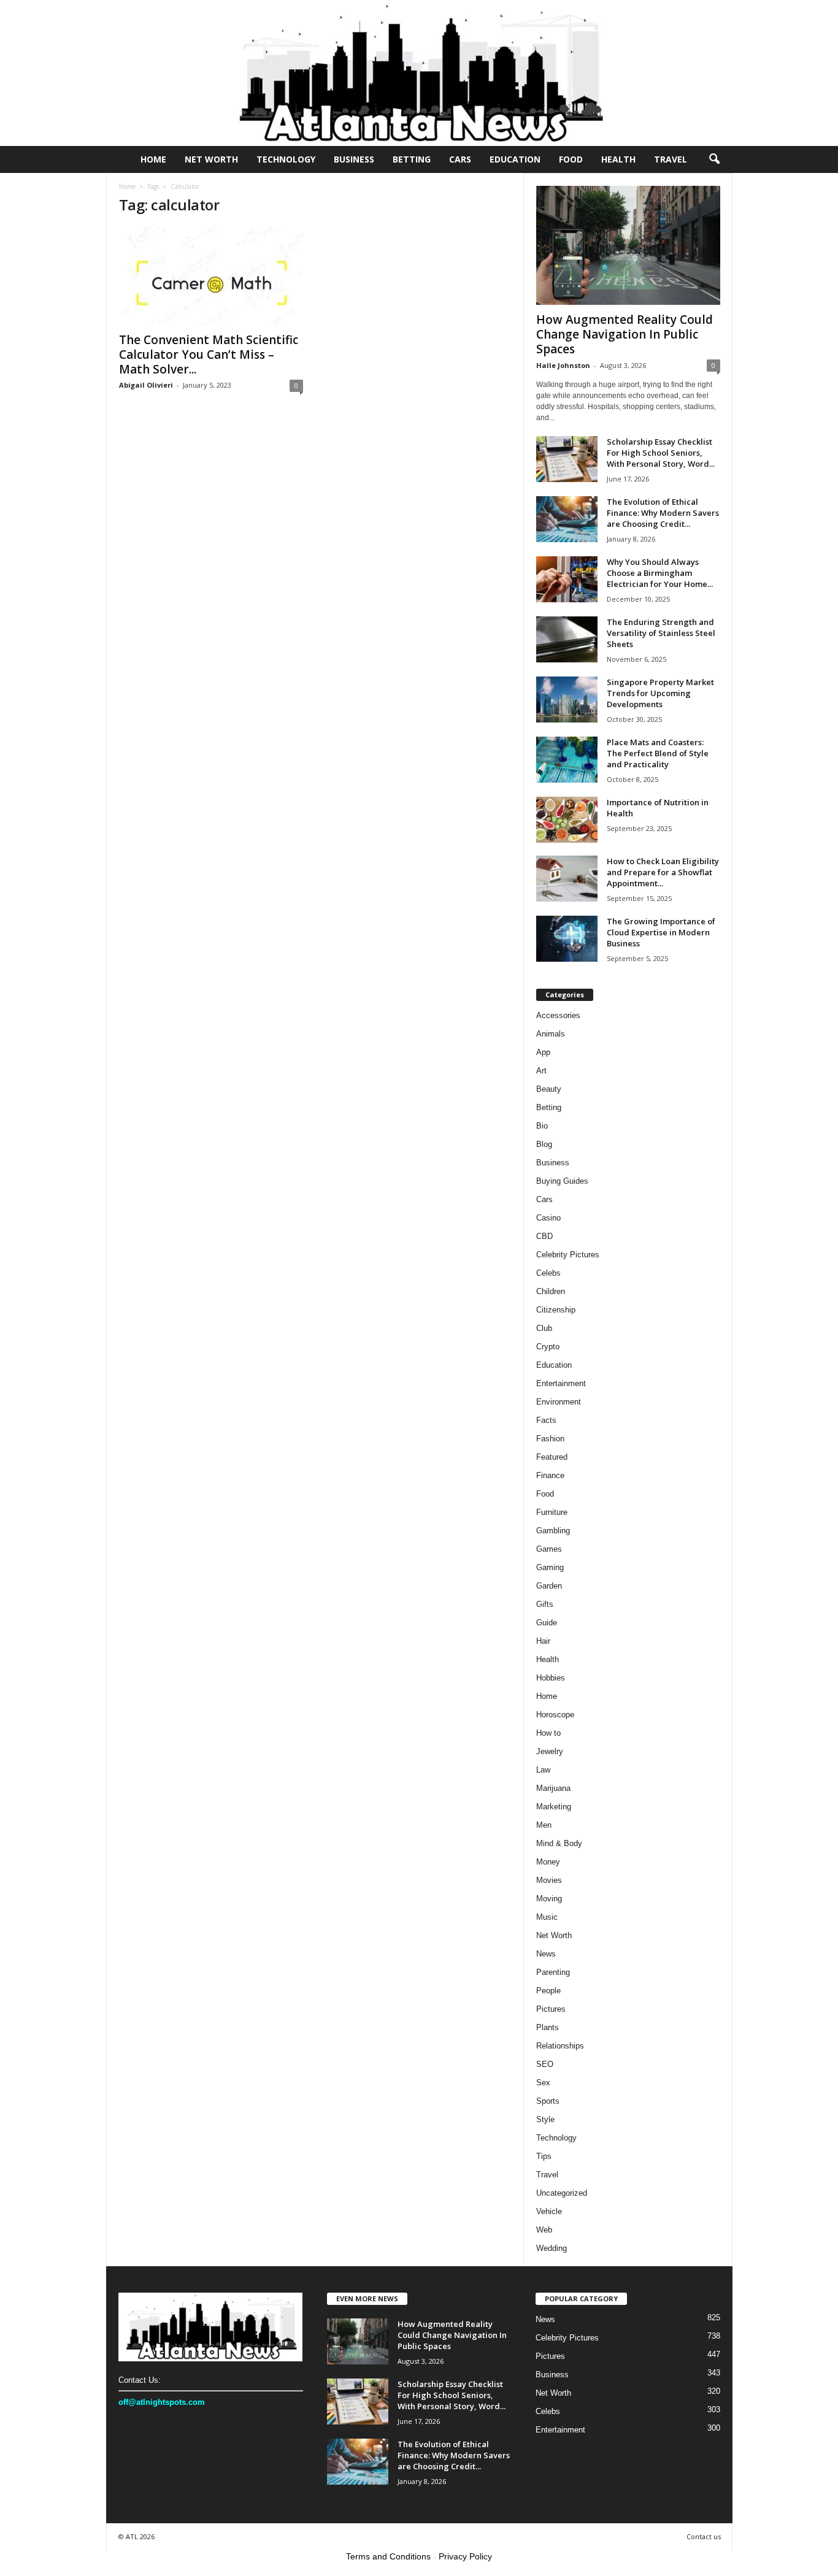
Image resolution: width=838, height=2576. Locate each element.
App (543, 1052)
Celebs (548, 1273)
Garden (549, 1586)
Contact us (704, 2536)
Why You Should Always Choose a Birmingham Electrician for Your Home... (660, 573)
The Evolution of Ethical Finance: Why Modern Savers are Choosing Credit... (663, 513)
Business (354, 159)
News (546, 1954)
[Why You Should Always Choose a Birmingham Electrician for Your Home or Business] (567, 579)
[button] (714, 159)
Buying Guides (562, 1181)
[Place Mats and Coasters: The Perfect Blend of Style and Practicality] (567, 760)
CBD (544, 1236)
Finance (550, 1475)
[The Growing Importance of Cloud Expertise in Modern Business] (567, 939)
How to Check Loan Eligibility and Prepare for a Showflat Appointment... (663, 872)
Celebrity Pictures (568, 1255)
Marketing (554, 1807)
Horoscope (555, 1715)
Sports (548, 2101)
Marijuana (553, 1788)
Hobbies (551, 1678)
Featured (552, 1457)
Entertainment (561, 1383)
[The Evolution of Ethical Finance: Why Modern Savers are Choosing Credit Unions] (567, 519)
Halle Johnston (563, 365)
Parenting (553, 1972)
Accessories (558, 1015)
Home (153, 159)
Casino (548, 1218)
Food (571, 159)
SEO (545, 2064)
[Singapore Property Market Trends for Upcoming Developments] (567, 700)
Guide (547, 1623)
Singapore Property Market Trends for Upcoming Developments (660, 693)
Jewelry (550, 1751)
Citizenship (556, 1310)
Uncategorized (562, 2193)
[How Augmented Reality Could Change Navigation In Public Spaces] (628, 245)
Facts (546, 1420)
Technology (286, 159)
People (548, 1991)
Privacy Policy (465, 2556)
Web (544, 2230)
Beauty (549, 1089)
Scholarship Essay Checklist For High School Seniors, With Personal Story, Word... (661, 453)
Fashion (550, 1439)
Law (543, 1770)
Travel (671, 159)
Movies (549, 1880)
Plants (548, 2027)
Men (544, 1825)
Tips (544, 2156)
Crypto (548, 1347)
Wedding (552, 2248)
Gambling (553, 1531)
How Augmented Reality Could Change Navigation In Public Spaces (625, 334)
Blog (544, 1144)
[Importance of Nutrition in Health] (567, 820)
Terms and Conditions (388, 2556)
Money (548, 1862)
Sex (543, 2083)
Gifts (545, 1604)
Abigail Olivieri (146, 385)
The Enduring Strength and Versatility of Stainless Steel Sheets (661, 633)
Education (515, 159)
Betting (412, 159)
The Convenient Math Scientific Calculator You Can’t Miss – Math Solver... (209, 355)
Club (544, 1328)
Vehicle (549, 2211)
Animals (551, 1034)
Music (547, 1917)
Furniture (552, 1512)
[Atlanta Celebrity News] (419, 73)
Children (551, 1291)
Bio (542, 1126)
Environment (559, 1402)
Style (545, 2119)
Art (541, 1071)
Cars (460, 159)
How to (548, 1733)
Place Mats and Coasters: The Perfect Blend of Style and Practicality (658, 753)
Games (549, 1549)
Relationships (560, 2046)
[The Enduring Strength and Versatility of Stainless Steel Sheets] (567, 639)
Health (618, 159)
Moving (549, 1899)
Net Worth (211, 159)
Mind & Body (559, 1843)
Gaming (550, 1567)
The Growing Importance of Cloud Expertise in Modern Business (661, 932)
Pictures (551, 2009)
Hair (543, 1641)
